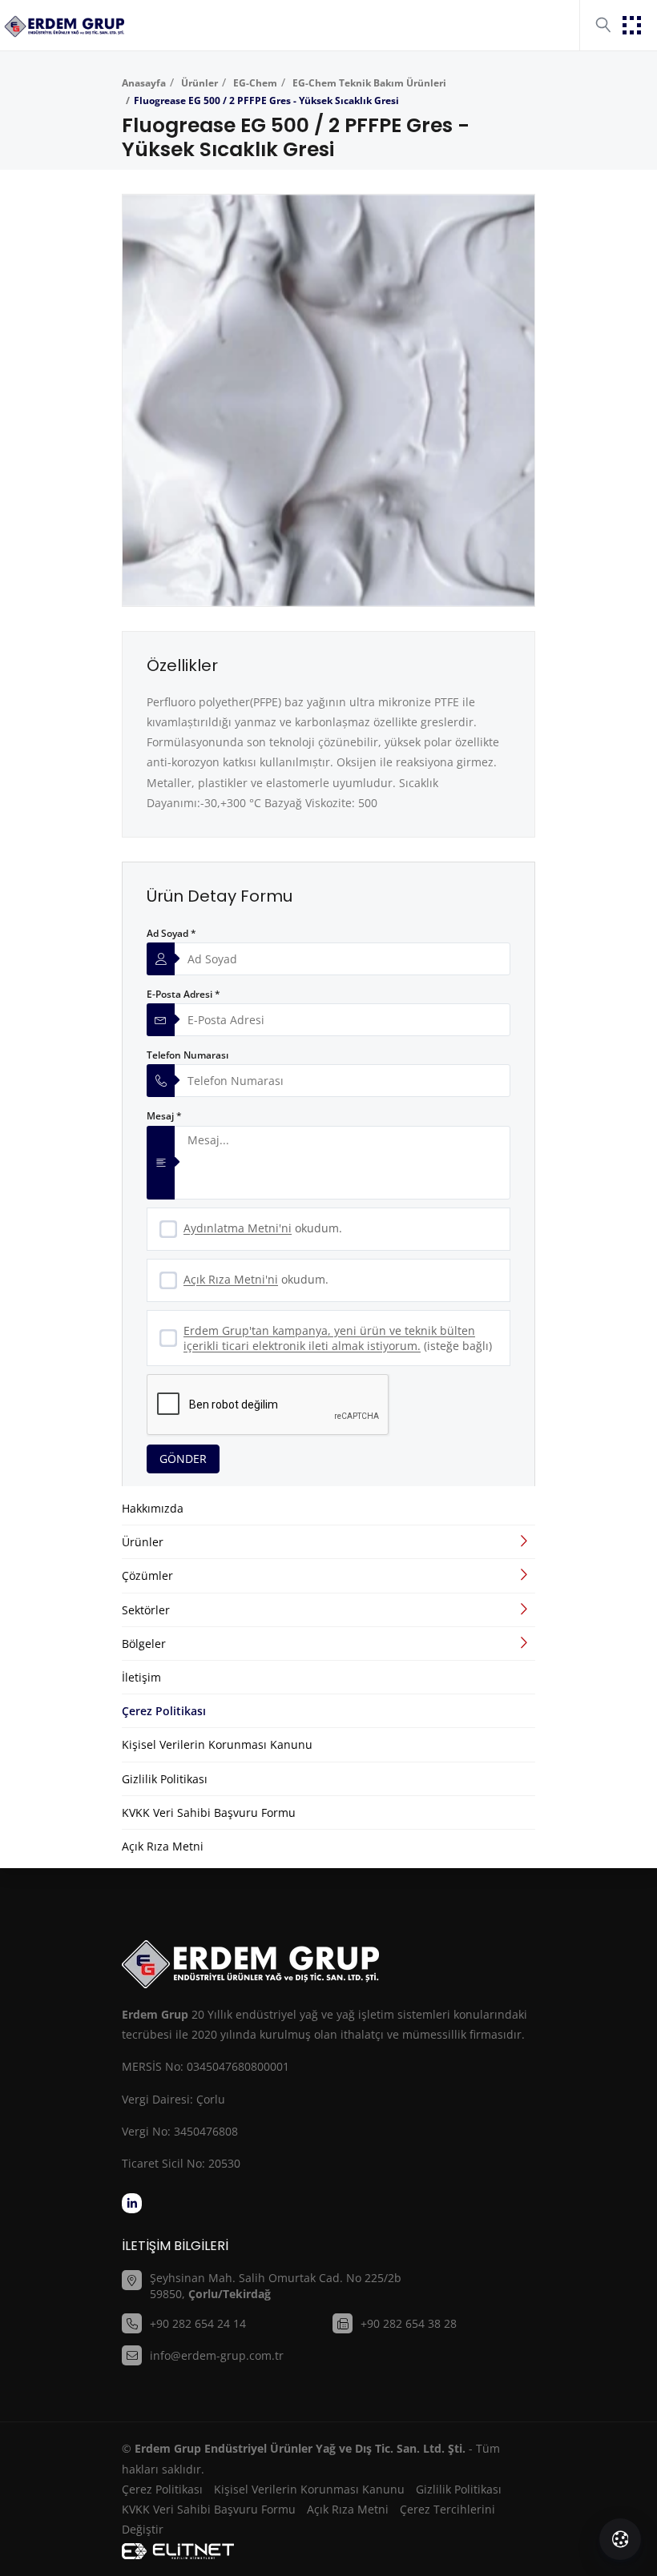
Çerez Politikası (164, 1711)
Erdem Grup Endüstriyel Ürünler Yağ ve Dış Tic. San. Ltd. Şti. (300, 2448)
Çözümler (147, 1575)
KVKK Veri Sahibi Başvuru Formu (209, 1812)
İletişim (141, 1677)
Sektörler (146, 1610)
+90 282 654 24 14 (198, 2323)
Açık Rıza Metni (163, 1846)
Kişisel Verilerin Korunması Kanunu (217, 1744)
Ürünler (200, 83)
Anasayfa (144, 83)
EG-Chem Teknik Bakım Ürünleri (369, 83)
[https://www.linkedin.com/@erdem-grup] (132, 2203)
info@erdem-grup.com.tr (217, 2355)
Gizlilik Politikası (165, 1779)
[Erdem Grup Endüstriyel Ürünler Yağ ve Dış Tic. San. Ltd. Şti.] (64, 25)
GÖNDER (183, 1459)
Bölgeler (144, 1644)
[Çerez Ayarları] (620, 2539)
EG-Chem (255, 83)
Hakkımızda (153, 1508)
